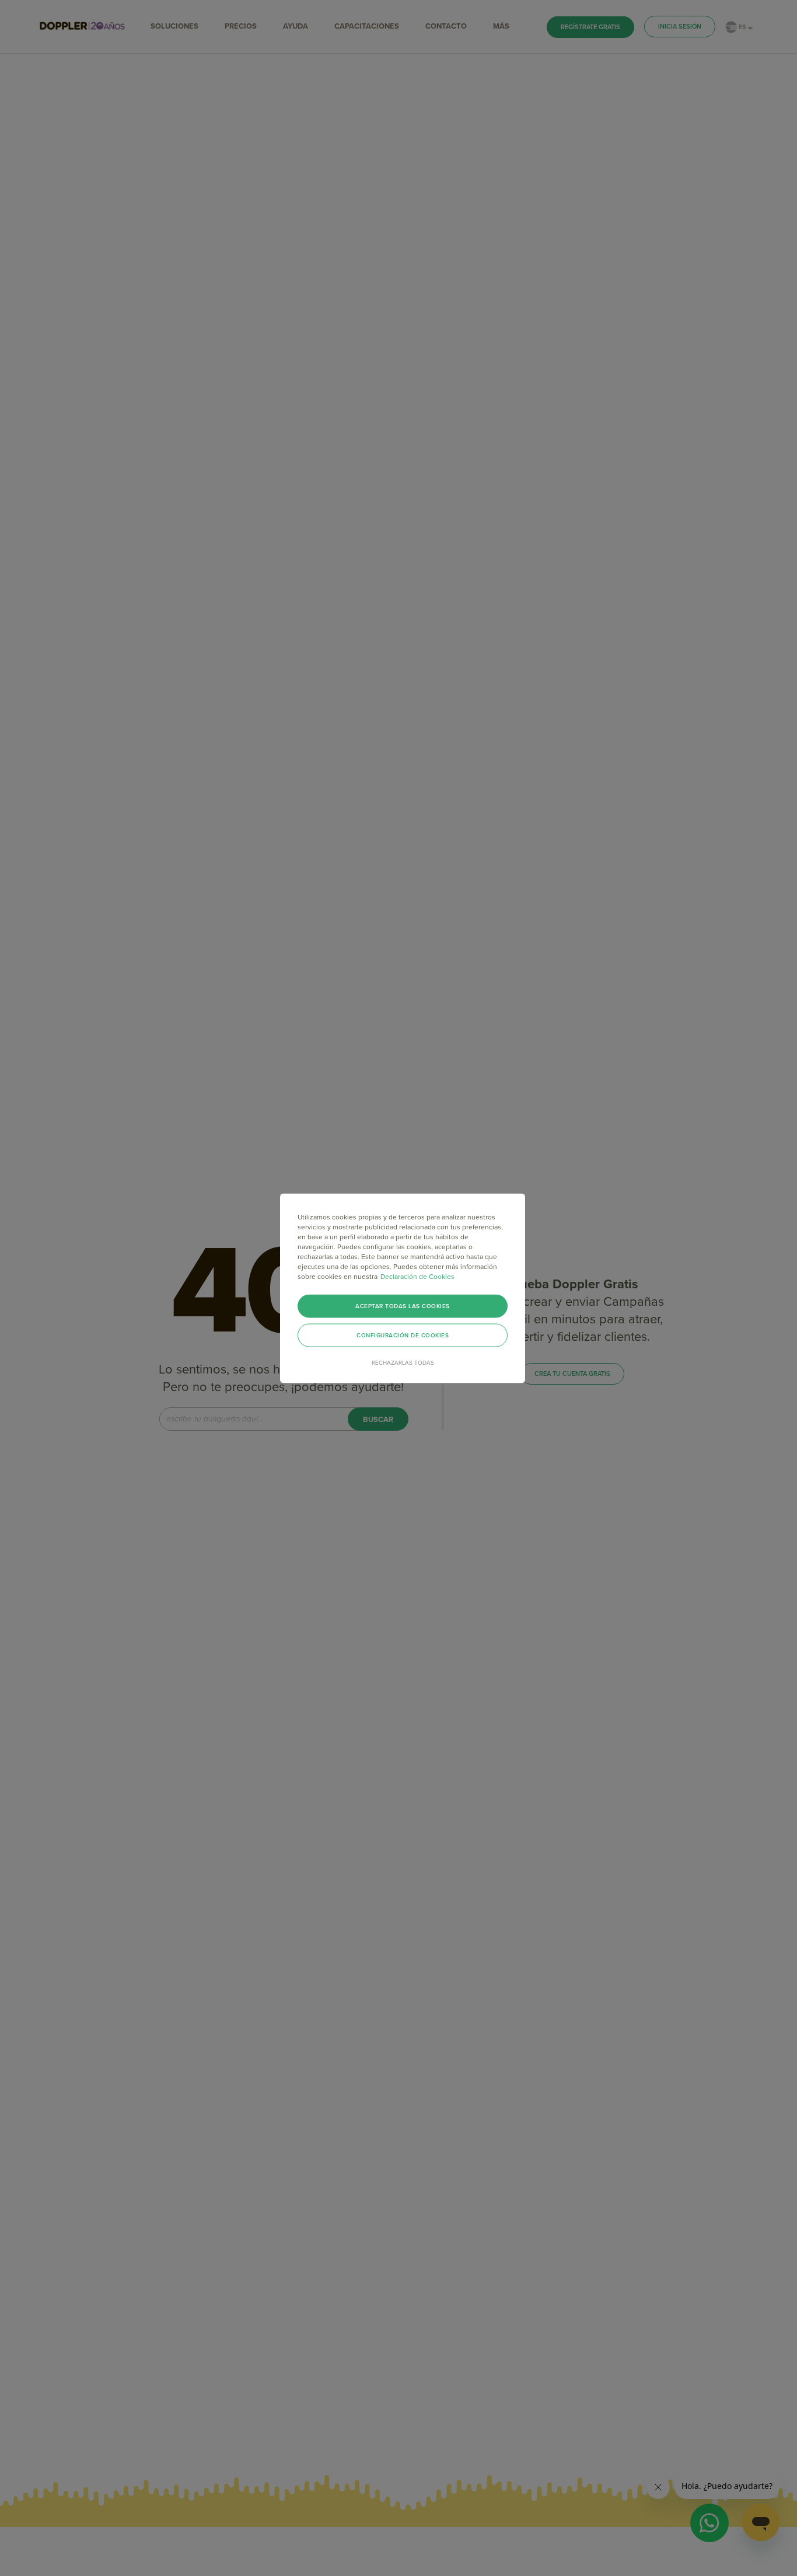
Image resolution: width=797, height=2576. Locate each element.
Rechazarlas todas (403, 1362)
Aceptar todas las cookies (403, 1306)
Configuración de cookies (403, 1335)
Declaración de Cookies (417, 1276)
